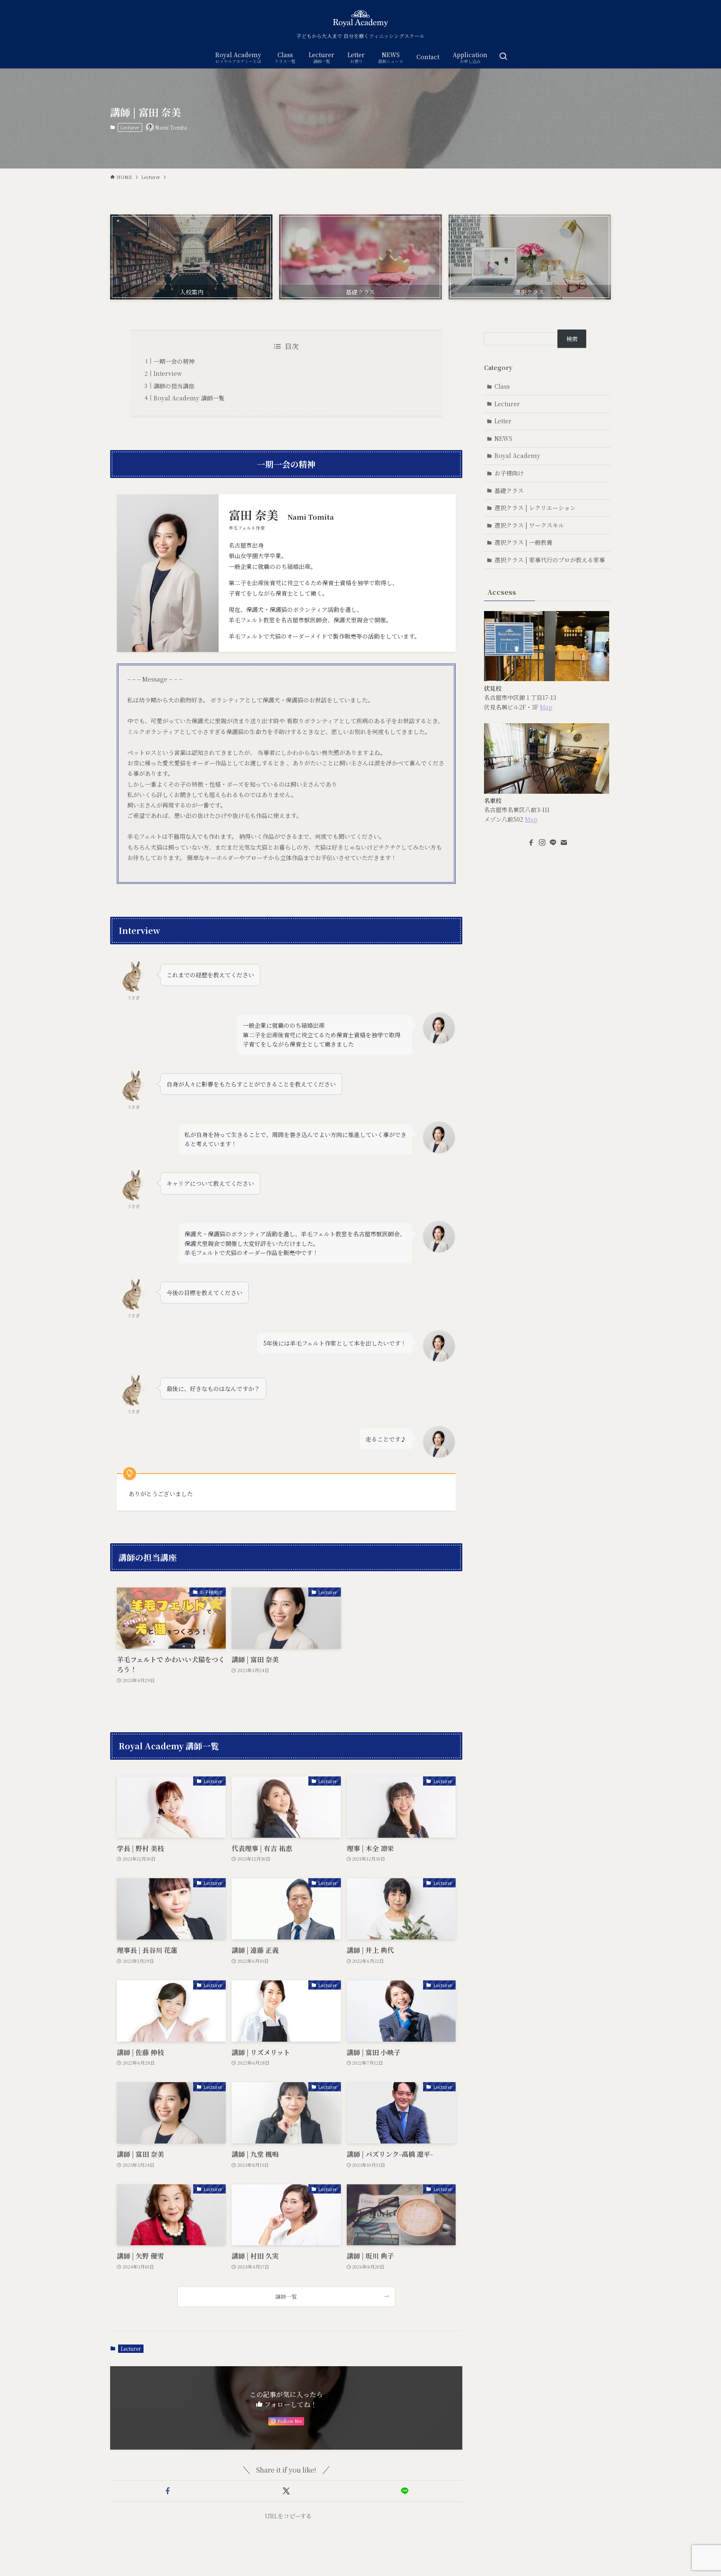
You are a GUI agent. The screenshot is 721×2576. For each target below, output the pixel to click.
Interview (168, 373)
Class (502, 386)
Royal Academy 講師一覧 (189, 398)
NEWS (503, 438)
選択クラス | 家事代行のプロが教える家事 (550, 560)
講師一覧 (286, 2296)
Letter (503, 421)
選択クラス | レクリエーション (535, 508)
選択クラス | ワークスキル (529, 525)
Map (546, 707)
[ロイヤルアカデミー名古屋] (360, 18)
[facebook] (531, 843)
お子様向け (509, 473)
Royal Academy (517, 455)
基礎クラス (509, 491)
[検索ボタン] (503, 57)
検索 (572, 339)
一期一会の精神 (174, 361)
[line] (553, 843)
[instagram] (542, 843)
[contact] (564, 843)
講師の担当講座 (174, 386)
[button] (168, 2491)
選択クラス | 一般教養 (523, 542)
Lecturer (130, 127)
